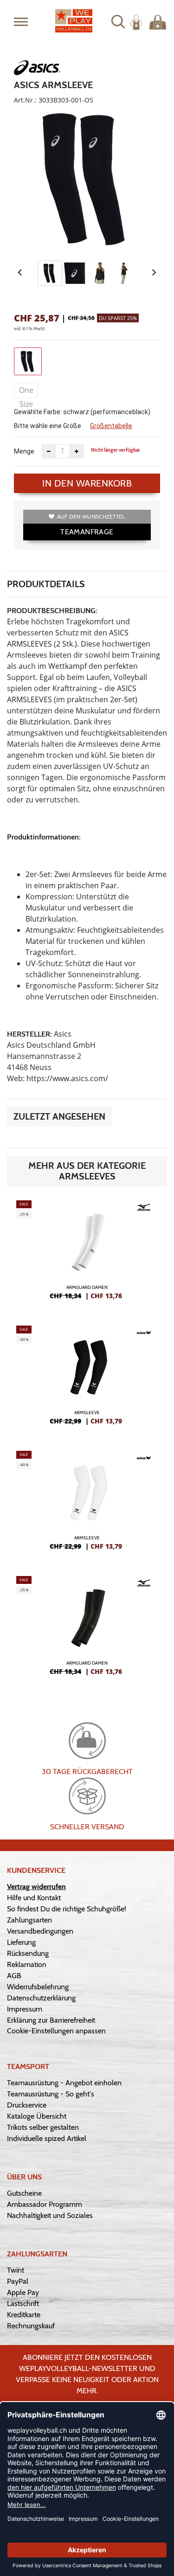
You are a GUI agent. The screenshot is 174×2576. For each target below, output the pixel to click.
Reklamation (27, 1964)
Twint (16, 2270)
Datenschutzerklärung (41, 1998)
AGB (14, 1976)
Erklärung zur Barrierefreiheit (51, 2020)
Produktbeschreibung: (52, 611)
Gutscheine (24, 2193)
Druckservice (27, 2105)
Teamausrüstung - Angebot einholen (64, 2083)
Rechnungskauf (31, 2326)
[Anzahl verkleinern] (49, 451)
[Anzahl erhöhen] (77, 451)
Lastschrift (23, 2304)
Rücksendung (28, 1953)
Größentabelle (111, 426)
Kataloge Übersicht (37, 2116)
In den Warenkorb (87, 483)
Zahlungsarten (29, 1920)
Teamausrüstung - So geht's (51, 2094)
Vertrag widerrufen (36, 1887)
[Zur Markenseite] (37, 70)
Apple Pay (23, 2292)
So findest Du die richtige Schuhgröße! (67, 1909)
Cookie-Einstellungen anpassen (56, 2031)
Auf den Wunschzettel (91, 516)
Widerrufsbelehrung (38, 1987)
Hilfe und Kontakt (34, 1898)
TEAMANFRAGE (87, 532)
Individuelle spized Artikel (47, 2138)
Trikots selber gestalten (43, 2127)
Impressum (25, 2009)
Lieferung (21, 1942)
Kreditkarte (24, 2315)
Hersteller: (29, 1034)
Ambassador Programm (45, 2204)
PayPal (18, 2281)
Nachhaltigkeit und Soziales (50, 2215)
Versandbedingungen (40, 1931)
